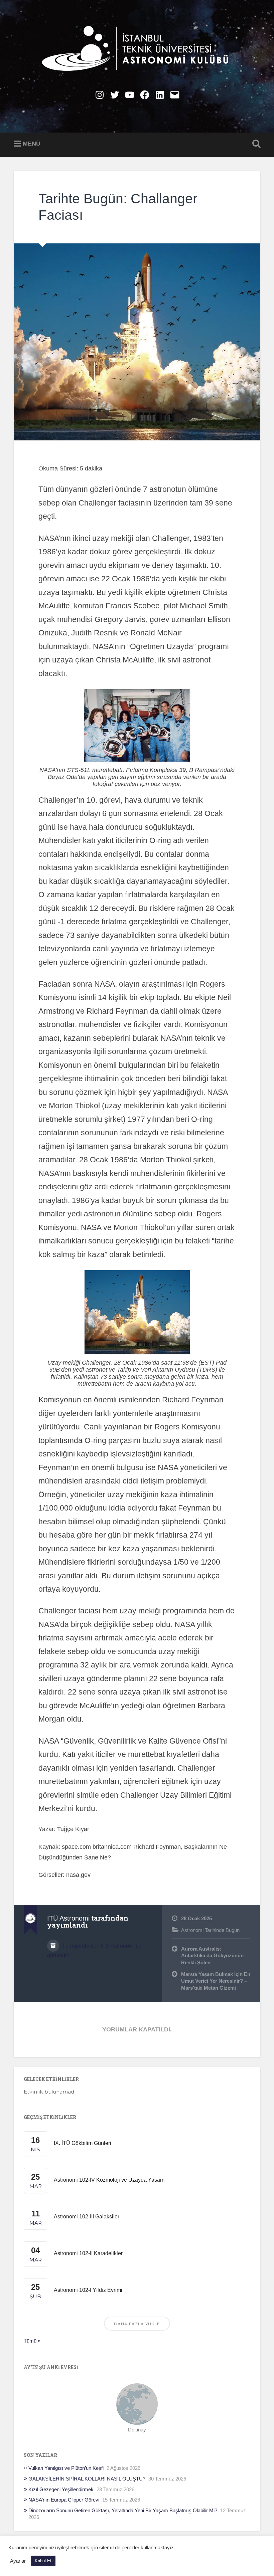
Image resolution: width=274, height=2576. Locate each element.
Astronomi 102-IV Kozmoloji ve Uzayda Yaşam (109, 2180)
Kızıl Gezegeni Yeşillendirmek (61, 2489)
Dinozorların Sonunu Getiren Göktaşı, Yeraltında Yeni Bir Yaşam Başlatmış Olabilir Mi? (123, 2510)
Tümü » (32, 2341)
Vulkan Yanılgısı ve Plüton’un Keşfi (66, 2468)
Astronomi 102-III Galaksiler (87, 2217)
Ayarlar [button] (18, 2561)
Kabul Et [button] (43, 2561)
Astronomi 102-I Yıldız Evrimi (88, 2290)
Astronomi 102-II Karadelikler (88, 2253)
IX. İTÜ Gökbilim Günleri (83, 2143)
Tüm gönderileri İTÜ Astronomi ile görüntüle (94, 1951)
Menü (32, 144)
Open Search (255, 144)
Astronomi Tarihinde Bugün (210, 1930)
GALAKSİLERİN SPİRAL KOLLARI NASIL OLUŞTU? (87, 2479)
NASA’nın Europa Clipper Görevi (64, 2500)
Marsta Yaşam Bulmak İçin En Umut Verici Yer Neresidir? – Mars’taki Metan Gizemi (216, 1981)
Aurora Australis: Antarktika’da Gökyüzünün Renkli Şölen (212, 1956)
